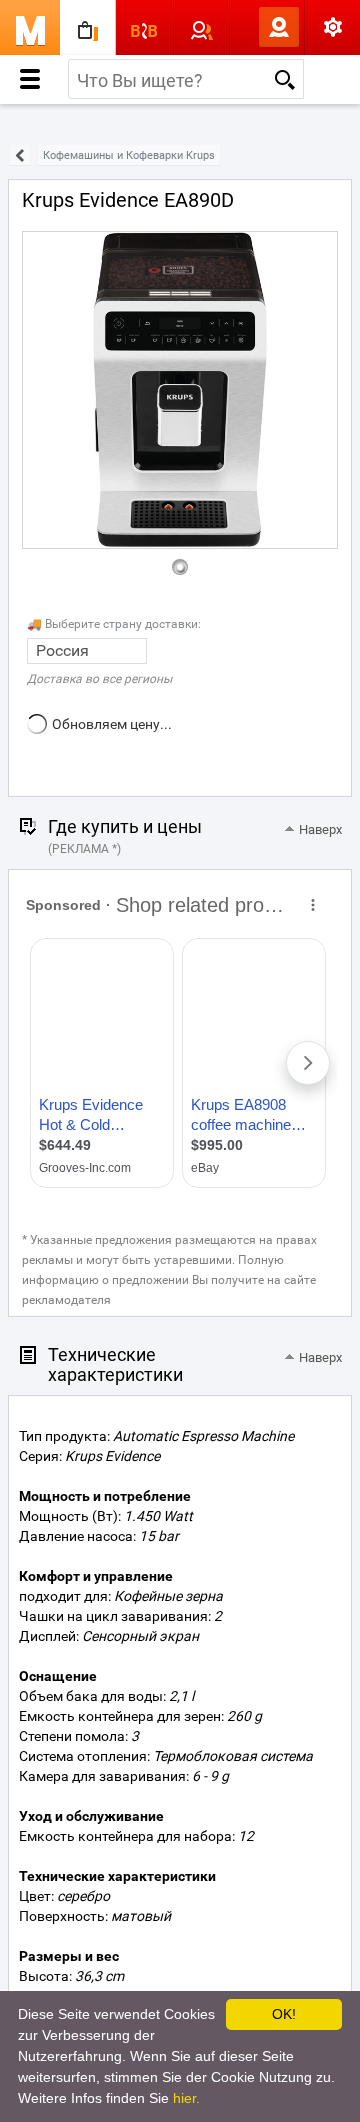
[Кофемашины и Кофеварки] (20, 155)
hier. (186, 2098)
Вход (246, 27)
